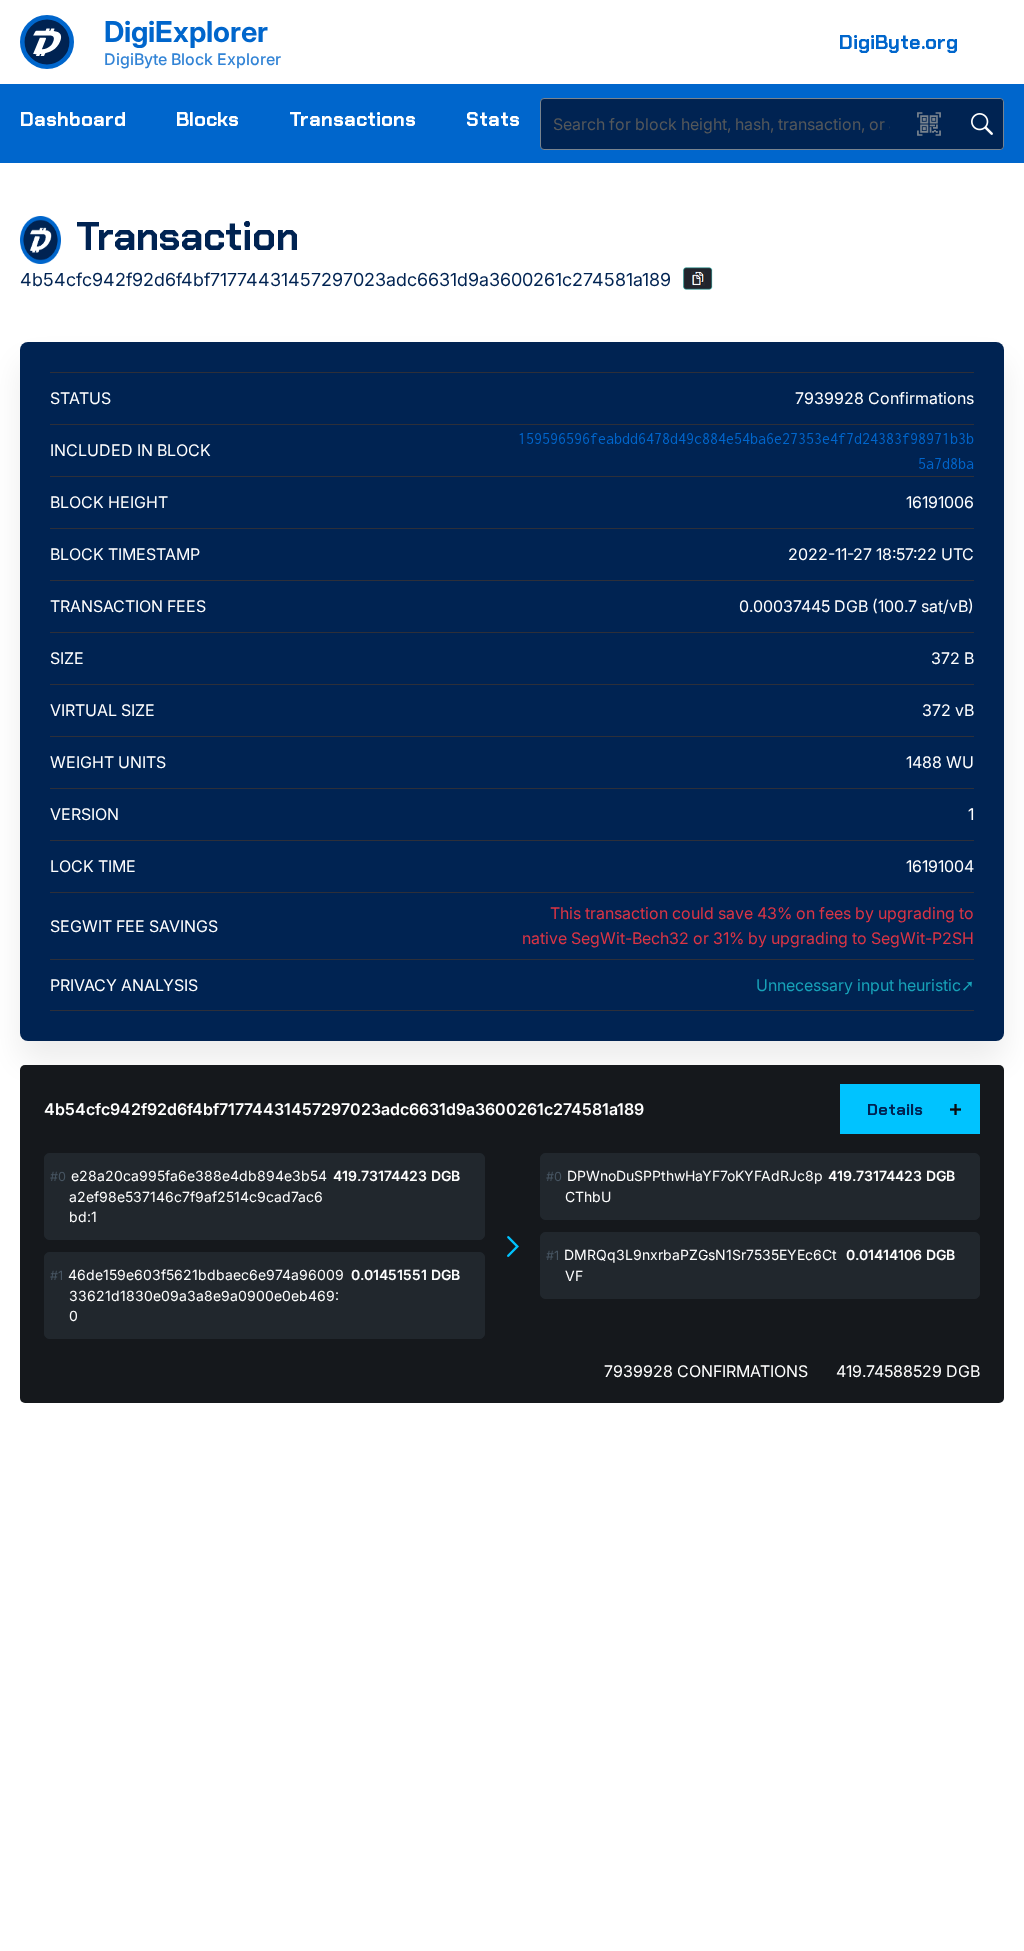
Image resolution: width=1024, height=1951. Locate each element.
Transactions (352, 119)
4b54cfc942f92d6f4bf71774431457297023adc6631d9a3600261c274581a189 (344, 1109)
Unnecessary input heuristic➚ (865, 985)
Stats (493, 119)
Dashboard (73, 119)
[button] (698, 278)
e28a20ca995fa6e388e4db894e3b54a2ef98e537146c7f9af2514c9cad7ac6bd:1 (198, 1196)
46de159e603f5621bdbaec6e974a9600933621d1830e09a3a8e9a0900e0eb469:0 (206, 1295)
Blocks (207, 119)
